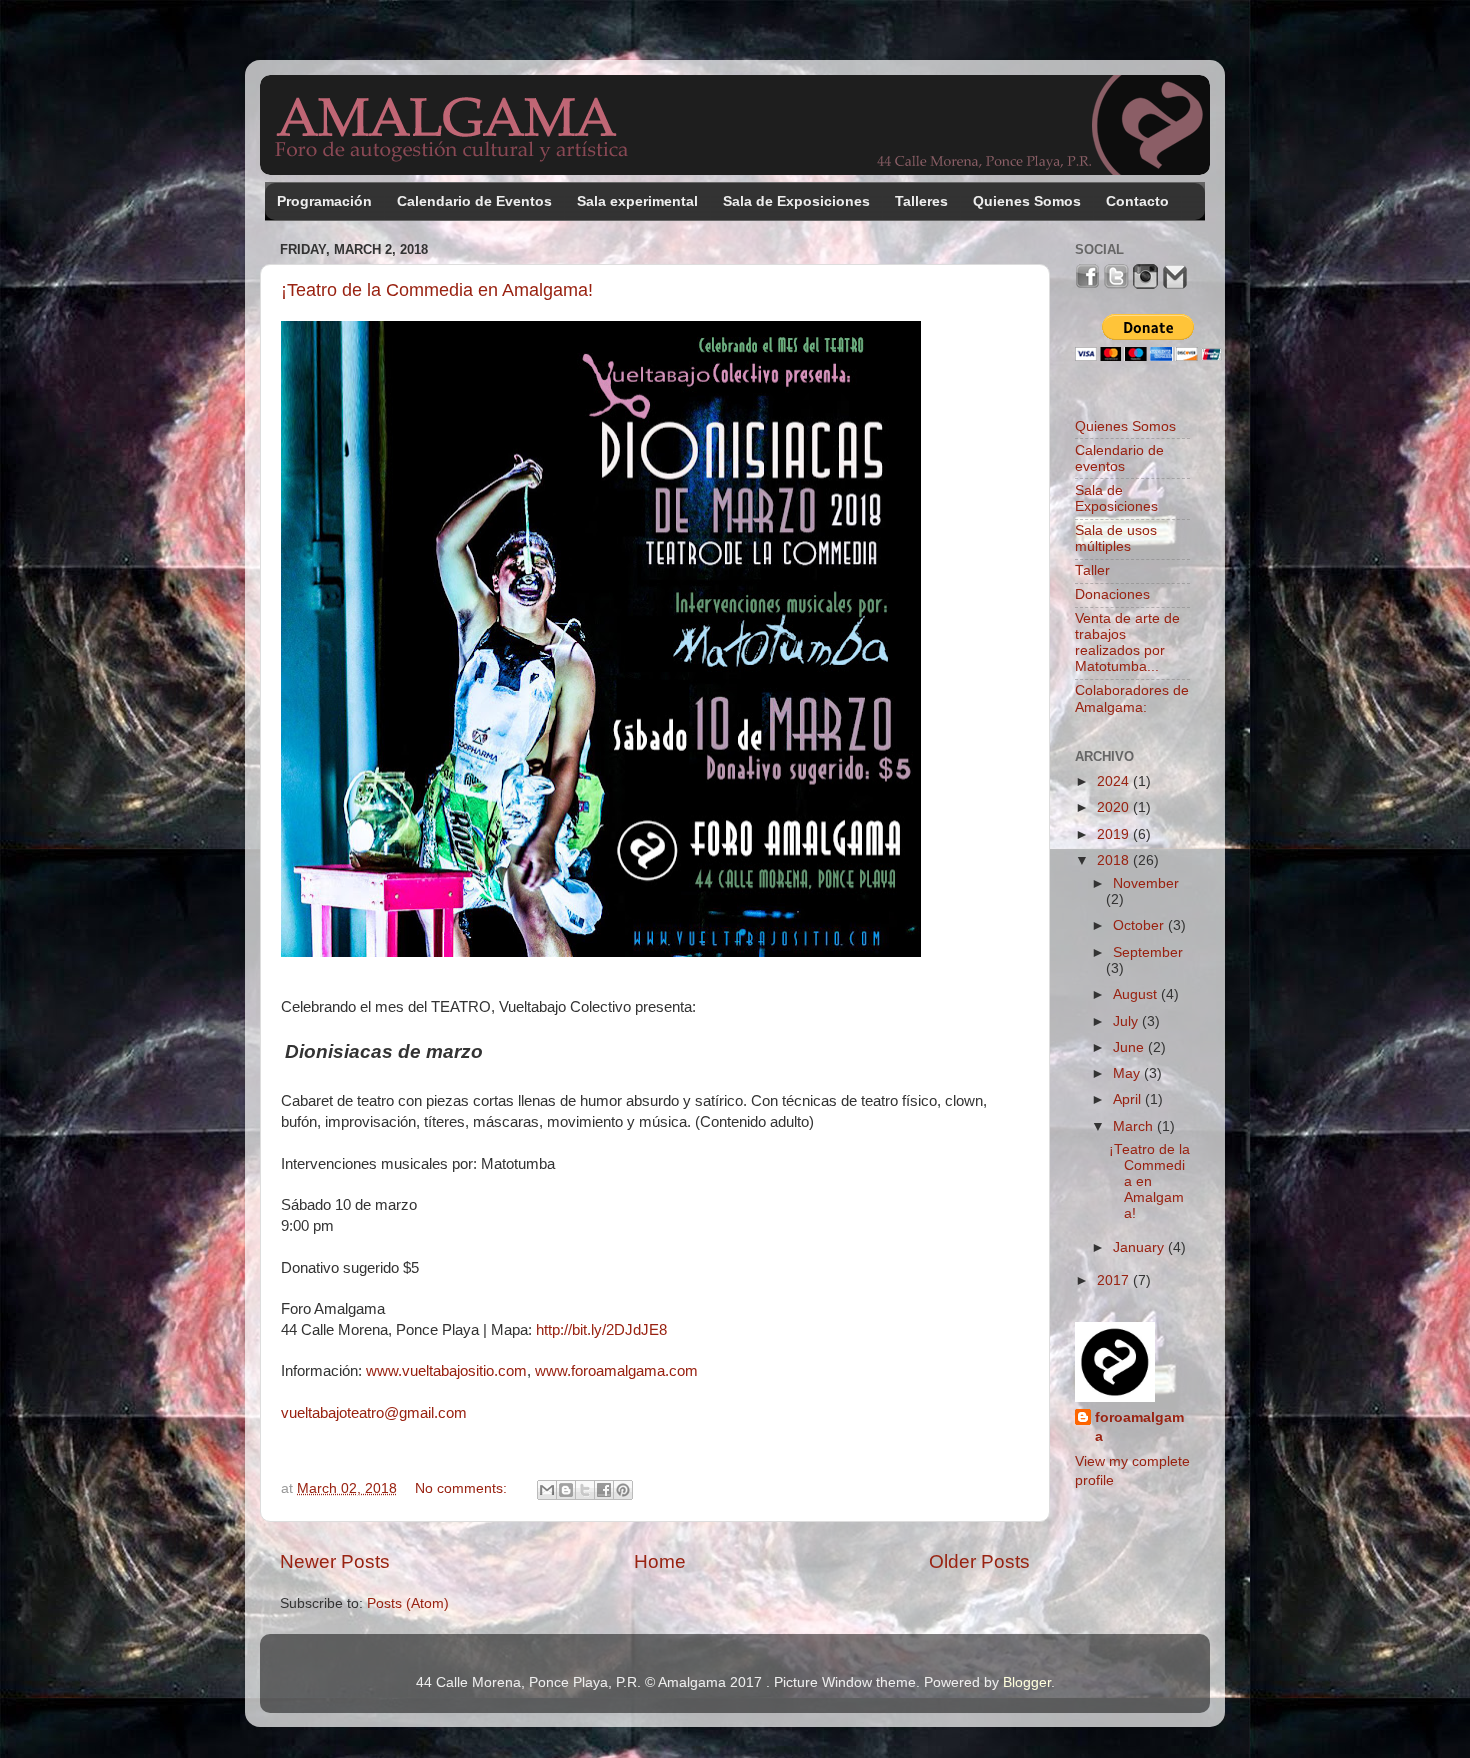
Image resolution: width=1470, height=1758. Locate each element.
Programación (324, 201)
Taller (1092, 570)
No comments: (463, 1488)
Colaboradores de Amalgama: (1132, 698)
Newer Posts (335, 1561)
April (1129, 1099)
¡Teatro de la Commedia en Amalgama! (437, 290)
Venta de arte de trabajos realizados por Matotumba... (1127, 643)
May (1128, 1073)
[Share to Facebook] (604, 1490)
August (1137, 994)
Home (660, 1561)
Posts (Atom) (408, 1603)
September (1148, 952)
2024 (1115, 781)
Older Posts (979, 1561)
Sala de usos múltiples (1116, 538)
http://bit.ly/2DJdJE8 (601, 1330)
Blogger (1027, 1682)
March (1135, 1126)
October (1140, 925)
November (1146, 883)
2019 (1115, 834)
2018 (1115, 860)
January (1140, 1247)
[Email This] (547, 1490)
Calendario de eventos (1119, 458)
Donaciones (1112, 594)
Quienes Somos (1027, 201)
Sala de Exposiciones (796, 201)
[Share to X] (585, 1490)
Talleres (921, 201)
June (1130, 1047)
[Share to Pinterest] (623, 1490)
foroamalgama (1139, 1427)
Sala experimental (637, 201)
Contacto (1137, 201)
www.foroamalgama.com (616, 1371)
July (1127, 1021)
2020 (1115, 807)
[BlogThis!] (566, 1490)
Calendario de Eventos (474, 201)
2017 (1115, 1280)
